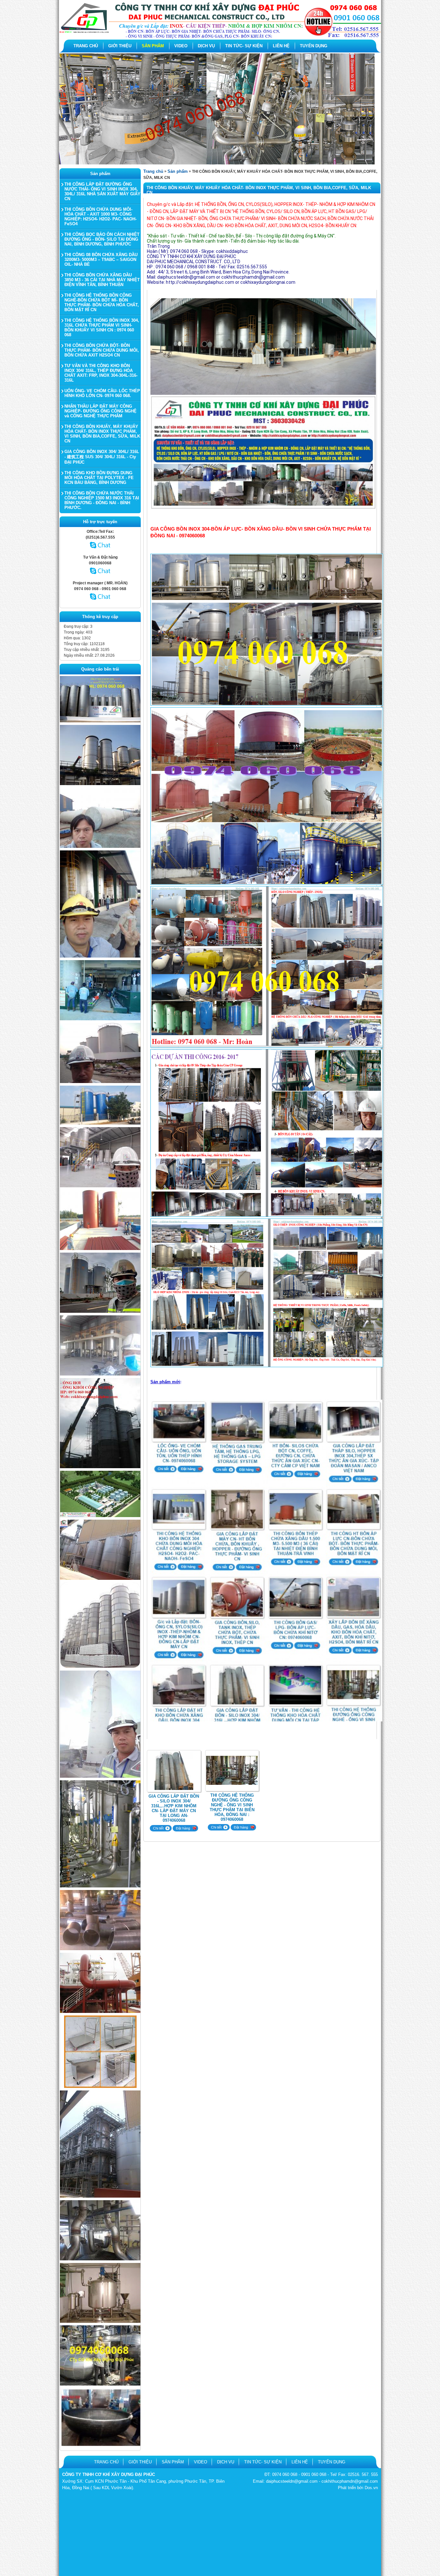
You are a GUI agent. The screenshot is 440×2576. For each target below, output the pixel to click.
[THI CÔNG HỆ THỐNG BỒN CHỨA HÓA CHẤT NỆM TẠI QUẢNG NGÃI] (100, 1311)
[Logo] (220, 37)
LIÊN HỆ (281, 46)
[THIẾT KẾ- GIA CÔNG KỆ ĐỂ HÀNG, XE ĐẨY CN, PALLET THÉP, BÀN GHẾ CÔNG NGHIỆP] (100, 2087)
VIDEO (181, 46)
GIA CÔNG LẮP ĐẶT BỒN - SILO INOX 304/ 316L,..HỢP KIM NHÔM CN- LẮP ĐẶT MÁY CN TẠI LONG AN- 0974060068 (174, 1808)
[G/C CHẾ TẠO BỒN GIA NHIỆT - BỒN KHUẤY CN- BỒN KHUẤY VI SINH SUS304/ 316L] (100, 2321)
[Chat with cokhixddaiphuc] (100, 577)
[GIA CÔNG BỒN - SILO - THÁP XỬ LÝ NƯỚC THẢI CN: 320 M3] (100, 1776)
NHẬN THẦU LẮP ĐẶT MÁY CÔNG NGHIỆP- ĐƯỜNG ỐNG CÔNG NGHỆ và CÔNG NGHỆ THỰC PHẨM (100, 411)
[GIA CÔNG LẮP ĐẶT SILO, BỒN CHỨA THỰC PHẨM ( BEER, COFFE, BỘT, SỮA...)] (100, 1579)
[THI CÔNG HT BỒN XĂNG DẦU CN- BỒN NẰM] (100, 847)
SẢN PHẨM (153, 46)
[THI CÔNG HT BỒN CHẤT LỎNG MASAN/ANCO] (100, 956)
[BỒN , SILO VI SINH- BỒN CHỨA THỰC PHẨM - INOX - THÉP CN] (100, 1667)
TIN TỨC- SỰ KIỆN (244, 46)
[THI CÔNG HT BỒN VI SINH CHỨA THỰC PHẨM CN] (100, 721)
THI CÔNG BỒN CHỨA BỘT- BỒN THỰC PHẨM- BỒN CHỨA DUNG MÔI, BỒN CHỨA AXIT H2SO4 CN (102, 350)
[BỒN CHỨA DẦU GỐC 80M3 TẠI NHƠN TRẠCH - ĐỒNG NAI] (100, 1123)
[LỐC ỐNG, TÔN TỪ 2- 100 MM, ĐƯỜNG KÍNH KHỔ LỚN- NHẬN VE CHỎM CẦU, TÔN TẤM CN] (100, 2445)
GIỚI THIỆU (120, 46)
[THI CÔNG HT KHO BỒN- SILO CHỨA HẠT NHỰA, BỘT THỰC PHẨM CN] (100, 784)
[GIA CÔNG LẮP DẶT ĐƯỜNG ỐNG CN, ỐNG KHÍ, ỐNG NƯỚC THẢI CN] (100, 2012)
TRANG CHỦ (86, 46)
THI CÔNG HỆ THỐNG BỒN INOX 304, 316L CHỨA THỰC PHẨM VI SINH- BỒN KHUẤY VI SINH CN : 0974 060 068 (102, 328)
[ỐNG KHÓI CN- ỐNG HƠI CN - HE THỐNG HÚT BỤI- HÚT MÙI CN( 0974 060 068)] (100, 1467)
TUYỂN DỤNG (314, 46)
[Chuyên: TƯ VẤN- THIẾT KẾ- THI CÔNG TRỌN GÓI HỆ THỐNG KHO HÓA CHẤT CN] (100, 1374)
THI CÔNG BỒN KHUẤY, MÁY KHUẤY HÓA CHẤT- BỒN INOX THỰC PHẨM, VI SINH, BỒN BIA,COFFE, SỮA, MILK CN (102, 434)
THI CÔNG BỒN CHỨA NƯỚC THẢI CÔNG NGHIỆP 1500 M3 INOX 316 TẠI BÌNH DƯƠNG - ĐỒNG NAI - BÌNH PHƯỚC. (102, 500)
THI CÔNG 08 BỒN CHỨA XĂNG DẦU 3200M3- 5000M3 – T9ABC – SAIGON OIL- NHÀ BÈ (101, 259)
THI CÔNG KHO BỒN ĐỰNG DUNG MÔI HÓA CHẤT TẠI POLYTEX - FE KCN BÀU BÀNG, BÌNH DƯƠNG (99, 478)
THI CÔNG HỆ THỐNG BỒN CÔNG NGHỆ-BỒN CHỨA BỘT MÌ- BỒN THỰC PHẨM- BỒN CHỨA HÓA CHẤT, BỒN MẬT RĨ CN (102, 302)
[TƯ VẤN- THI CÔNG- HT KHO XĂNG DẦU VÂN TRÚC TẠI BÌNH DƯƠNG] (100, 1082)
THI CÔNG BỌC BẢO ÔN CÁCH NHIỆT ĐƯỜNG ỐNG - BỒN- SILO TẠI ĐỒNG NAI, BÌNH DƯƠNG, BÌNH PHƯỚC (102, 239)
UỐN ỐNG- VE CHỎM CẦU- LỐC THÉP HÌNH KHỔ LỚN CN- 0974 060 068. (102, 393)
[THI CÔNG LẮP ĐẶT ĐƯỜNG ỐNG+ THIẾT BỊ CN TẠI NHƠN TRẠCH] (100, 1186)
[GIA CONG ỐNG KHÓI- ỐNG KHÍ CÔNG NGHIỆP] (100, 1949)
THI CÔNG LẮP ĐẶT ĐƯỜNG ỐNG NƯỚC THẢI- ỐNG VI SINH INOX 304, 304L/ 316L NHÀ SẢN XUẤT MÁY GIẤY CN (102, 191)
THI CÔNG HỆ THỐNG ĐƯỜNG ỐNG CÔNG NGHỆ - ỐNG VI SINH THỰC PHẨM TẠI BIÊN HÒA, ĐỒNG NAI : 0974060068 (232, 1807)
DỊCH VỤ (206, 46)
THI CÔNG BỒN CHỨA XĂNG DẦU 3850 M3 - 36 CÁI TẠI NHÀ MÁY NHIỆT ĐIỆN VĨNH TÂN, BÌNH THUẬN (102, 280)
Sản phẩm (178, 171)
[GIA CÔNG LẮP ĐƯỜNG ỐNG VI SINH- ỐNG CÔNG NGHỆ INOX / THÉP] (100, 1886)
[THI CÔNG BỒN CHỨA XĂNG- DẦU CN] (100, 1516)
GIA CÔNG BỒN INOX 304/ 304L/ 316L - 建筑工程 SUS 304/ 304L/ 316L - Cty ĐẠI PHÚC (102, 457)
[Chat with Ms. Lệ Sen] (100, 551)
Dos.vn (371, 2488)
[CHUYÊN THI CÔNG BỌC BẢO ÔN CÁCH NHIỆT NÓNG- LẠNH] (100, 2384)
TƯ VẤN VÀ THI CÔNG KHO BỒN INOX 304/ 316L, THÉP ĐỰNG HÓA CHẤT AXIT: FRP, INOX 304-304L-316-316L (101, 373)
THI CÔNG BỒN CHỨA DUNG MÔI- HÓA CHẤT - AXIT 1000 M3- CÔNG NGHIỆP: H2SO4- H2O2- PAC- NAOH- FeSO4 (100, 217)
